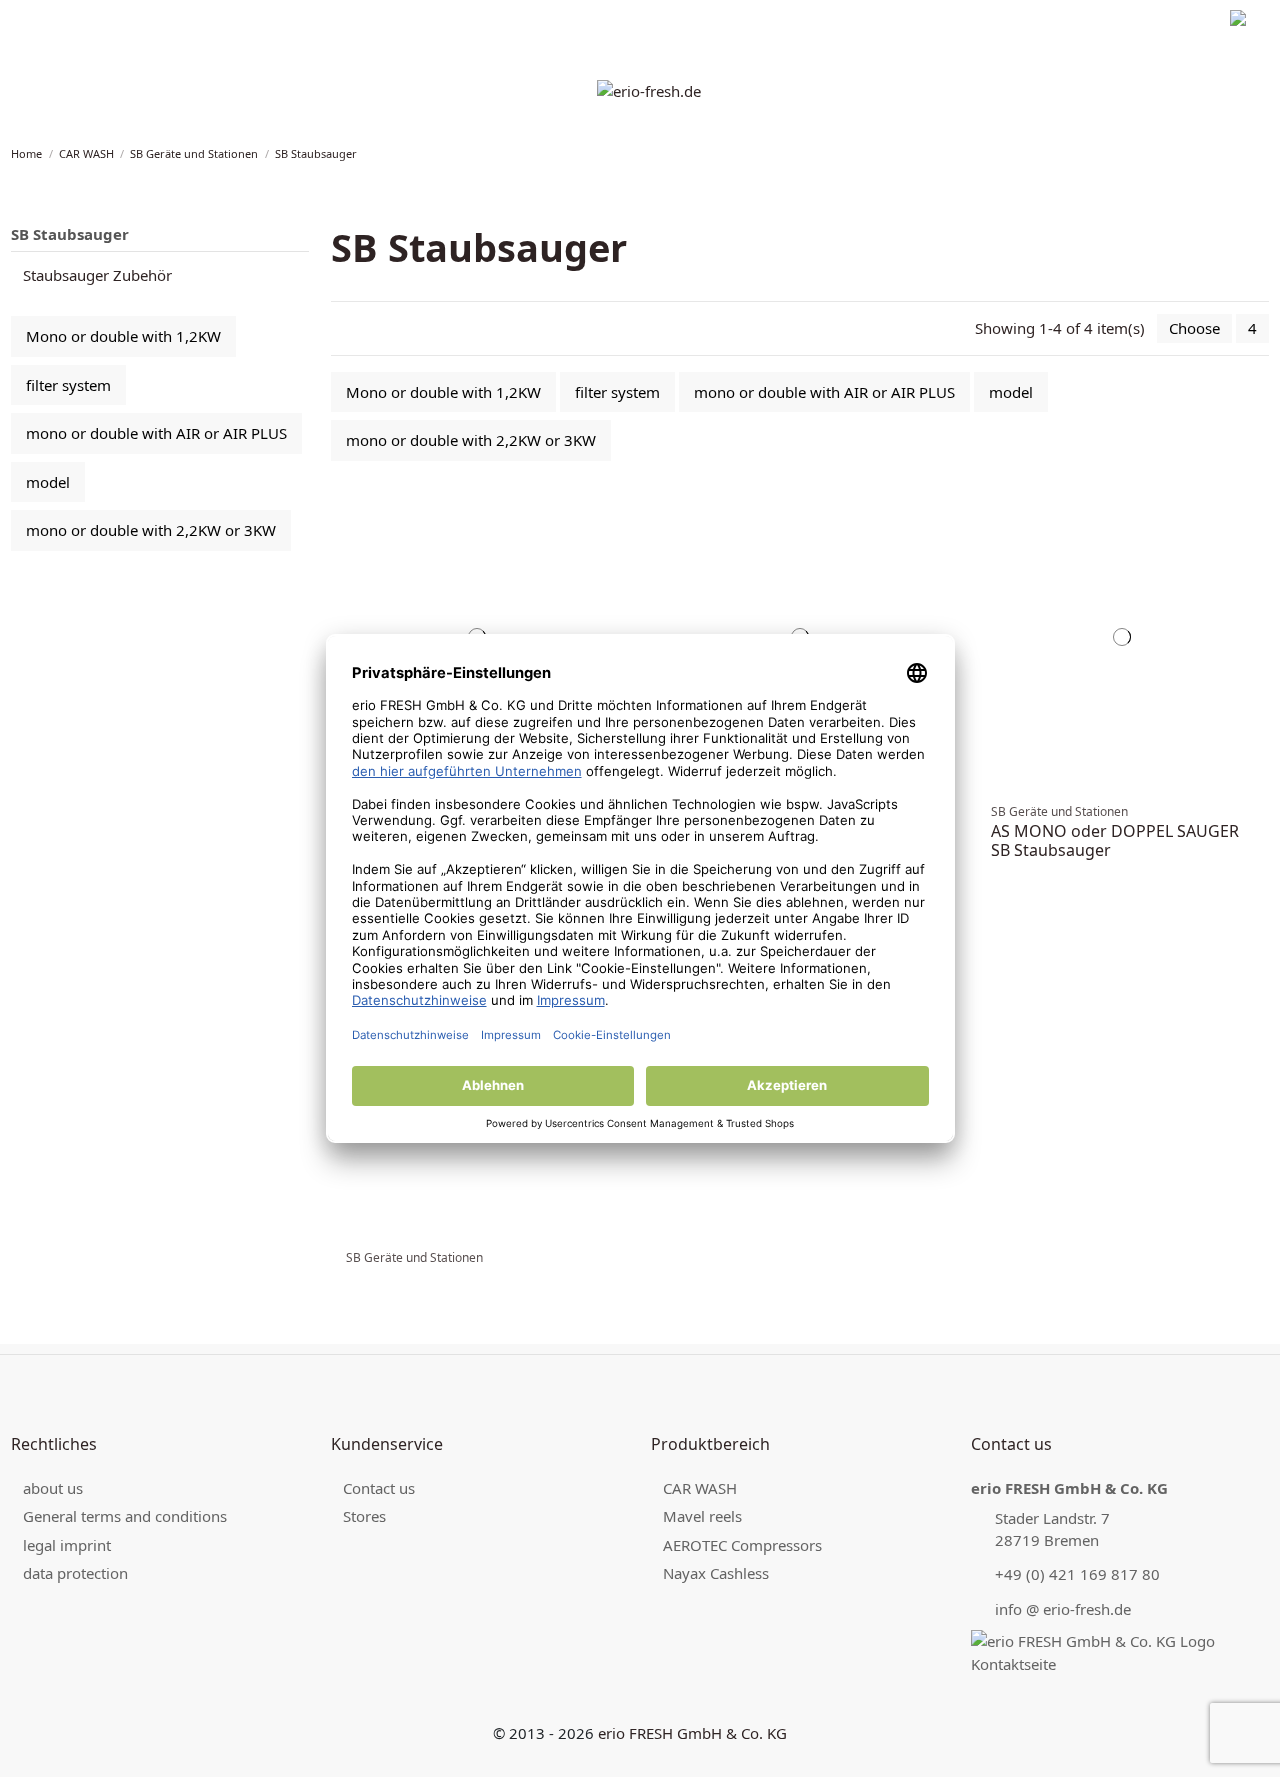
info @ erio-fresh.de (1063, 1609)
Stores (364, 1516)
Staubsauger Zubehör (97, 275)
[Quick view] (616, 529)
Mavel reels (702, 1516)
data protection (145, 20)
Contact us (379, 1488)
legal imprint (47, 20)
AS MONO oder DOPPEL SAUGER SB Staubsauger (1115, 840)
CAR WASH (700, 1488)
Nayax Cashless (716, 1573)
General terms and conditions (125, 1516)
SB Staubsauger (70, 234)
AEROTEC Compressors (742, 1545)
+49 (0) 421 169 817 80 (1077, 1574)
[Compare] (616, 508)
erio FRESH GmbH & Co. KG (692, 1733)
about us (53, 1488)
